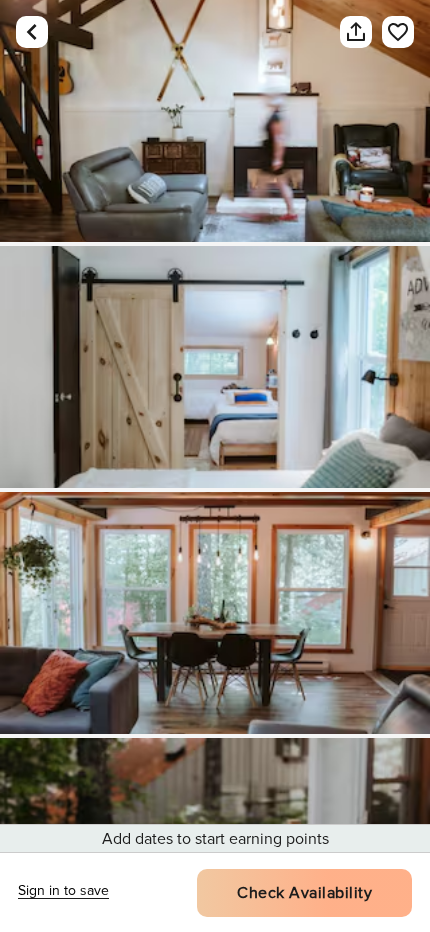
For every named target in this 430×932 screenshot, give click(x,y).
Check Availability (304, 893)
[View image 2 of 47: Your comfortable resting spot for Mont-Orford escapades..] (215, 367)
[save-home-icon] (388, 32)
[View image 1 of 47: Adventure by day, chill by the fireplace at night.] (215, 121)
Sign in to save (63, 890)
